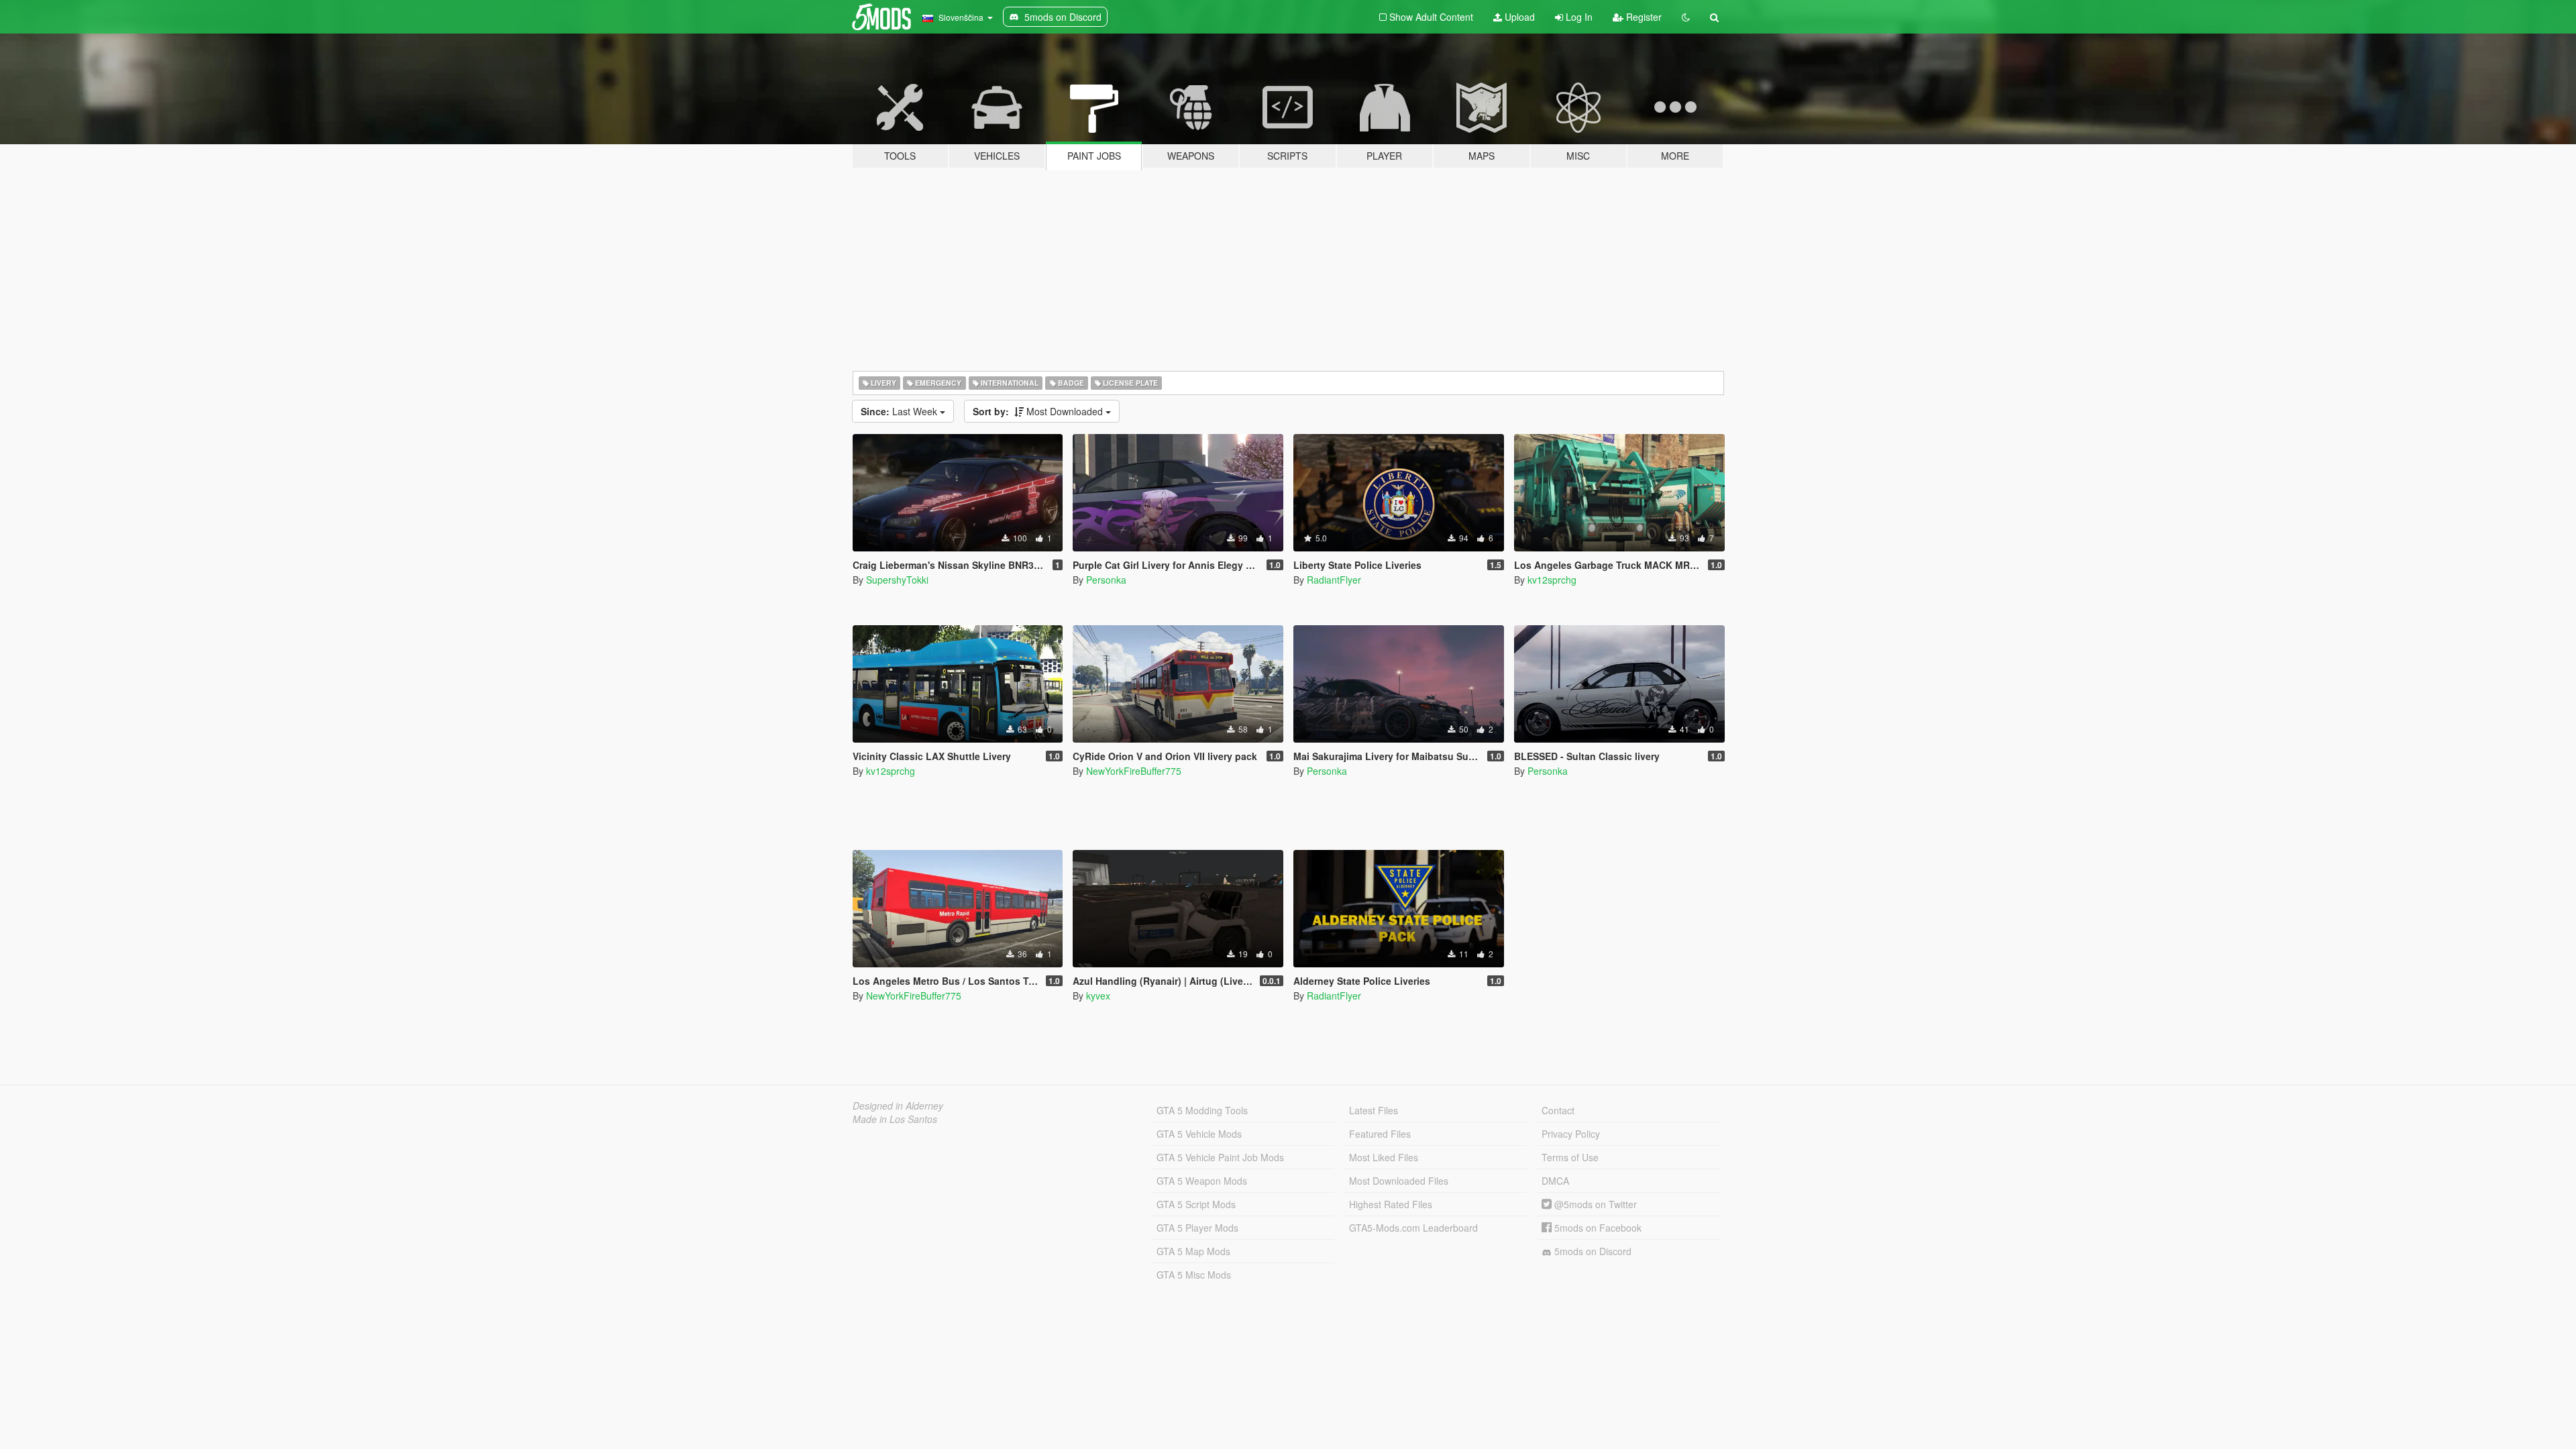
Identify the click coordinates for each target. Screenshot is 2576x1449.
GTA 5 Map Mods (1193, 1251)
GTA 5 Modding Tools (1202, 1110)
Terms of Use (1570, 1157)
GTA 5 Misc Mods (1194, 1275)
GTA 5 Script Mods (1196, 1204)
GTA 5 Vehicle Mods (1199, 1134)
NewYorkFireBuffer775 (1134, 771)
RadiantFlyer (1334, 580)
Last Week (900, 411)
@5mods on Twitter (1594, 1204)
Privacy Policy (1571, 1134)
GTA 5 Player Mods (1197, 1228)
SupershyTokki (897, 580)
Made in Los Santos (895, 1119)
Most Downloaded (1039, 411)
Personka (1106, 580)
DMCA (1555, 1181)
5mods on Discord (1592, 1251)
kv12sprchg (1552, 580)
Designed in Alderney (898, 1106)
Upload (1518, 17)
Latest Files (1374, 1110)
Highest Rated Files (1391, 1204)
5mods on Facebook (1597, 1228)
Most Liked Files (1384, 1157)
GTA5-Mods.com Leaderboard (1413, 1228)
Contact (1558, 1110)
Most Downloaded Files (1399, 1181)
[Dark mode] (1686, 17)
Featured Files (1380, 1134)
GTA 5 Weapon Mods (1202, 1181)
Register (1643, 17)
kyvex (1098, 996)
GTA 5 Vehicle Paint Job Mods (1220, 1157)
